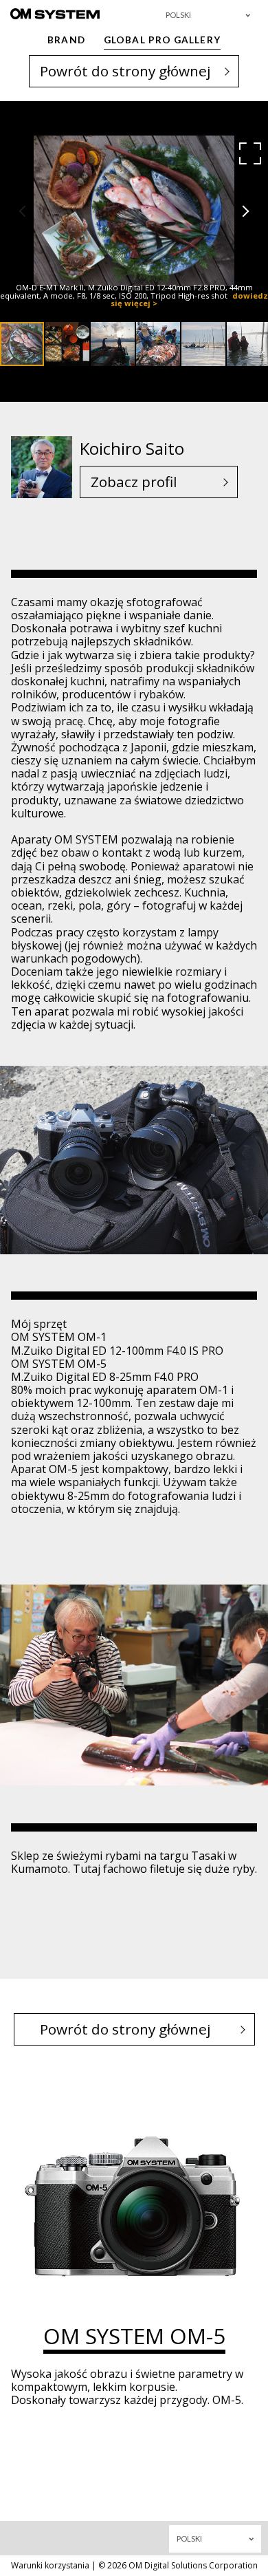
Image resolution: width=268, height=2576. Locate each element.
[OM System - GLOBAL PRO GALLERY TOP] (55, 13)
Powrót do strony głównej (125, 71)
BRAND (66, 40)
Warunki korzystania (50, 2565)
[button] (250, 153)
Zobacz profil (134, 482)
